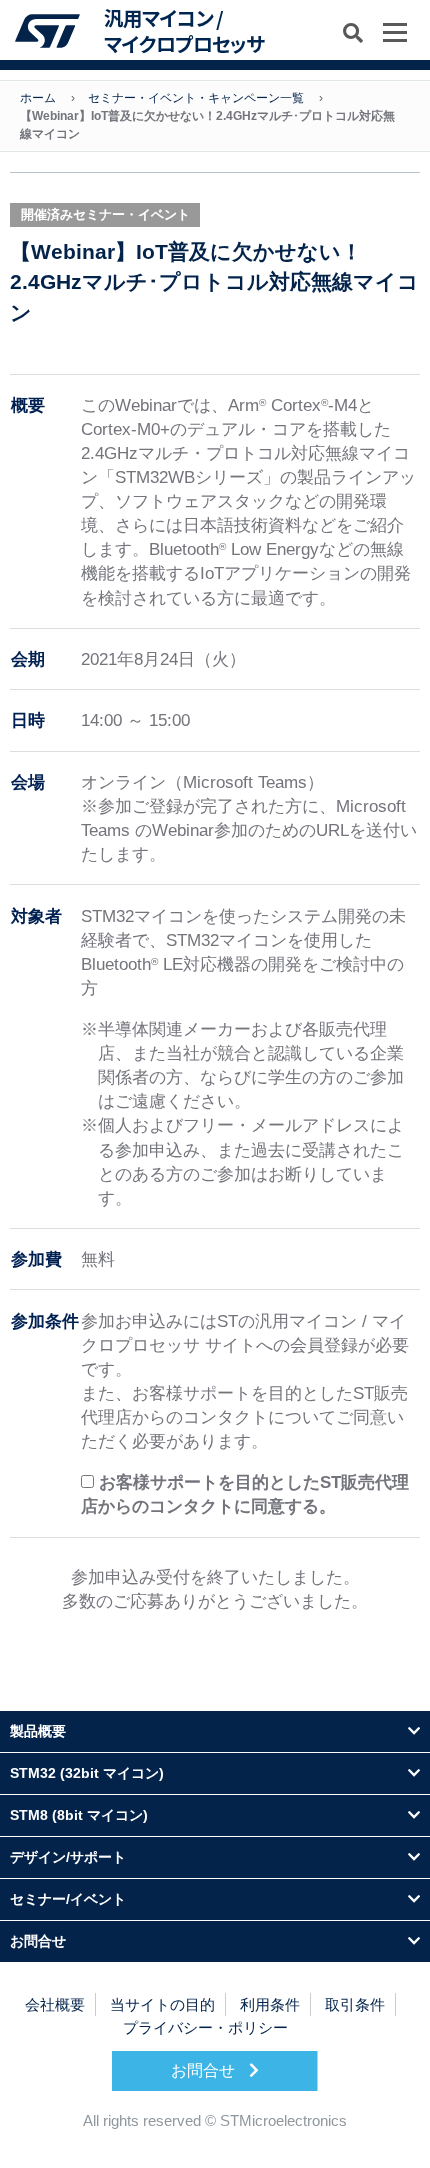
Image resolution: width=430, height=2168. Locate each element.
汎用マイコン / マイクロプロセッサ (184, 30)
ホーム (38, 98)
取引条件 (355, 2004)
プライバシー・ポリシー (205, 2027)
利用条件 (270, 2004)
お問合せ (205, 2070)
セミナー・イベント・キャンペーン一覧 (196, 98)
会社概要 (55, 2004)
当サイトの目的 (162, 2004)
